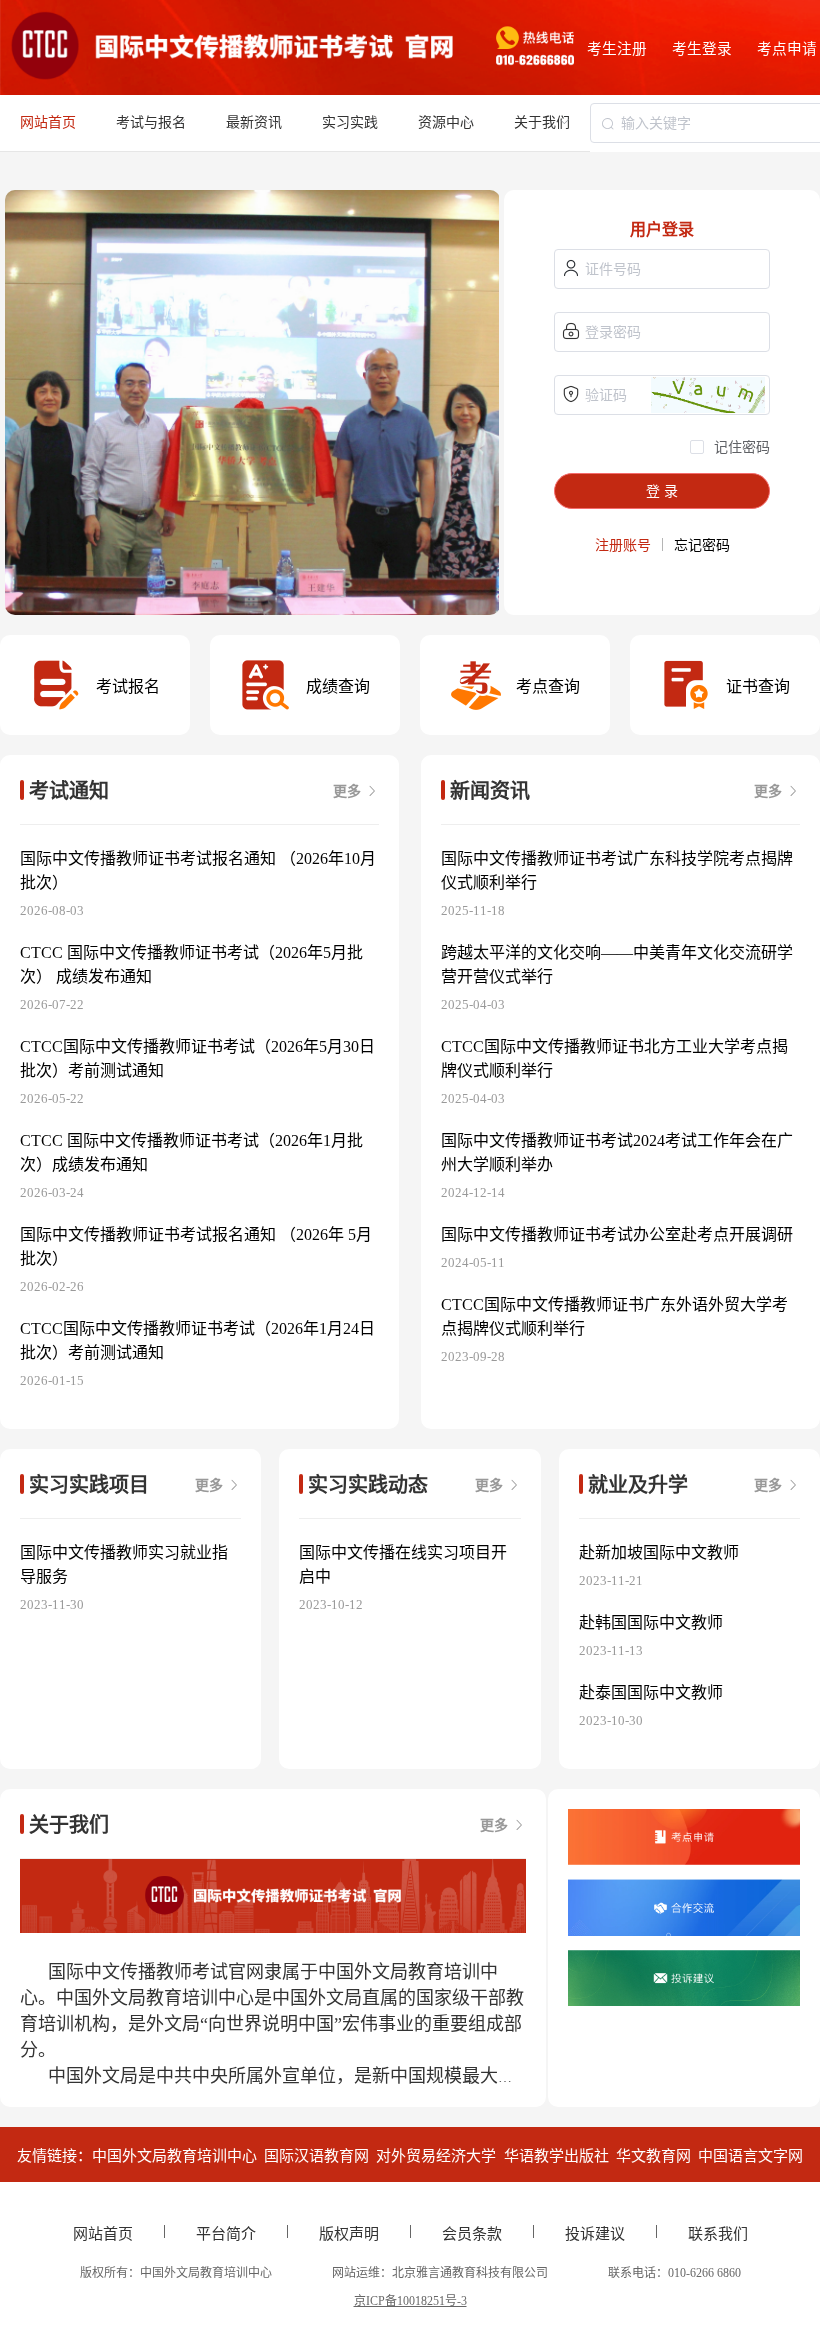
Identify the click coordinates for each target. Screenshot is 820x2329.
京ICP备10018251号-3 (410, 2301)
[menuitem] (151, 123)
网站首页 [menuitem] (48, 122)
